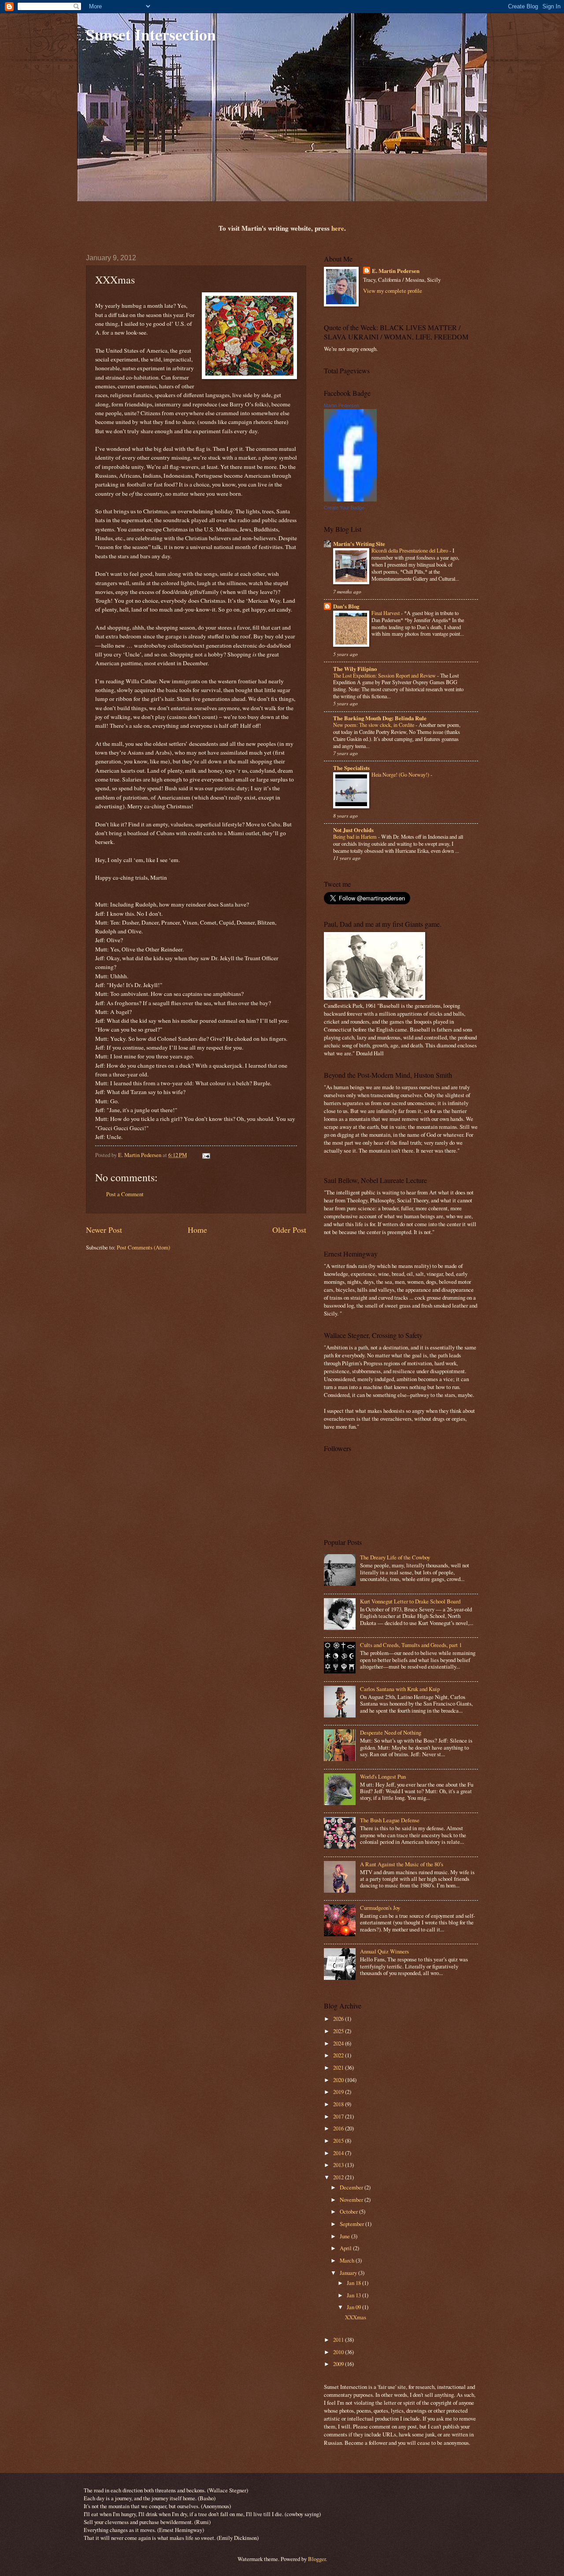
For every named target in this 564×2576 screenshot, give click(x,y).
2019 (339, 2092)
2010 (339, 2352)
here (338, 228)
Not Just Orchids (353, 830)
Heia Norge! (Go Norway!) (401, 774)
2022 (339, 2055)
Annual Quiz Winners (384, 1951)
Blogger (317, 2559)
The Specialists (351, 768)
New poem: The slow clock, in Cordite (374, 725)
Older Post (289, 1230)
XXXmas (356, 2317)
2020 (339, 2080)
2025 (339, 2031)
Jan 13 (354, 2295)
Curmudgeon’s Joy (380, 1908)
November (352, 2200)
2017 (339, 2116)
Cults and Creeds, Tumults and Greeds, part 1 (411, 1645)
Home (197, 1230)
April (346, 2248)
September (352, 2224)
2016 (339, 2128)
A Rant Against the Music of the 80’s (402, 1864)
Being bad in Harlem (356, 837)
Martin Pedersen (341, 405)
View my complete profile (393, 291)
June (345, 2236)
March (348, 2260)
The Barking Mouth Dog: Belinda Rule (380, 718)
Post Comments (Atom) (143, 1247)
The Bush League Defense (390, 1820)
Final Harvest (386, 613)
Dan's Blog (346, 606)
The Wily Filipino (355, 669)
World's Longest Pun (383, 1776)
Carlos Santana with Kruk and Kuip (400, 1689)
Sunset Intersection (151, 34)
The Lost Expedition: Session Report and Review (385, 675)
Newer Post (104, 1230)
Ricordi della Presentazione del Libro (410, 550)
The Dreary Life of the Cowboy (395, 1557)
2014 (339, 2153)
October (349, 2211)
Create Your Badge (344, 508)
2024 (339, 2043)
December (352, 2187)
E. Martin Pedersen (396, 271)
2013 (339, 2165)
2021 (339, 2067)
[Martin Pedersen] (350, 499)
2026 (339, 2019)
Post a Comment (125, 1194)
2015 (339, 2141)
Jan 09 (354, 2307)
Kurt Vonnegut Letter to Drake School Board (410, 1601)
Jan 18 (354, 2283)
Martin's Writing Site (359, 544)
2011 (339, 2340)
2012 (339, 2177)
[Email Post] (206, 1155)
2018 (339, 2104)
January (349, 2273)
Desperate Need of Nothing (391, 1732)
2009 (339, 2364)
